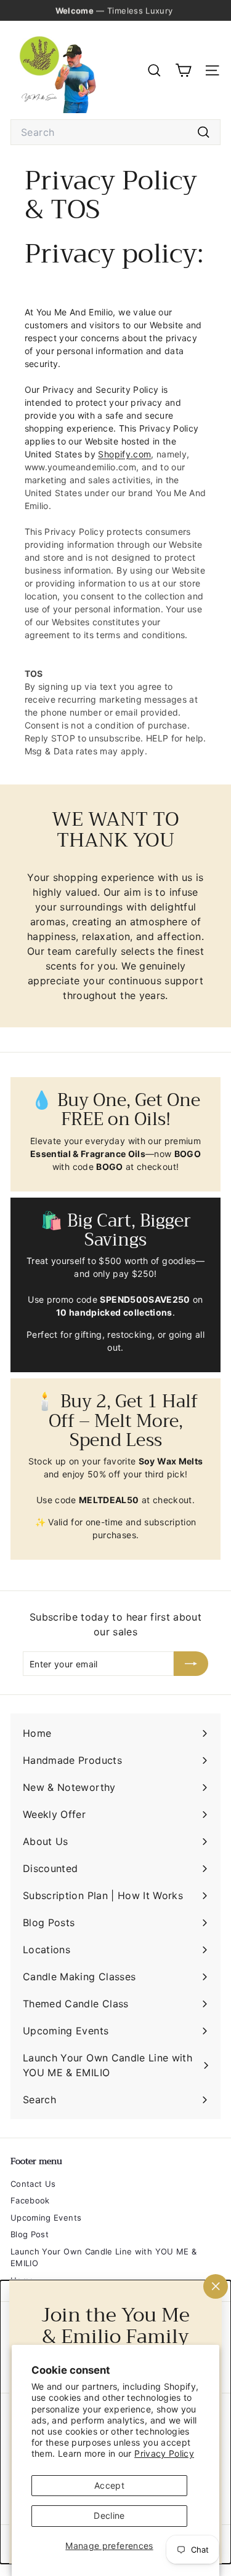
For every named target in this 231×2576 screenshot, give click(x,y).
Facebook (30, 2200)
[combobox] (115, 132)
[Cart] (183, 70)
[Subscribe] (191, 1664)
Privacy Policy (164, 2453)
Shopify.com (124, 454)
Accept (109, 2485)
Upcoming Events (46, 2218)
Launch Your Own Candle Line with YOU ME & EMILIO (103, 2258)
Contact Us (33, 2184)
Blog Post (30, 2234)
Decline (109, 2515)
